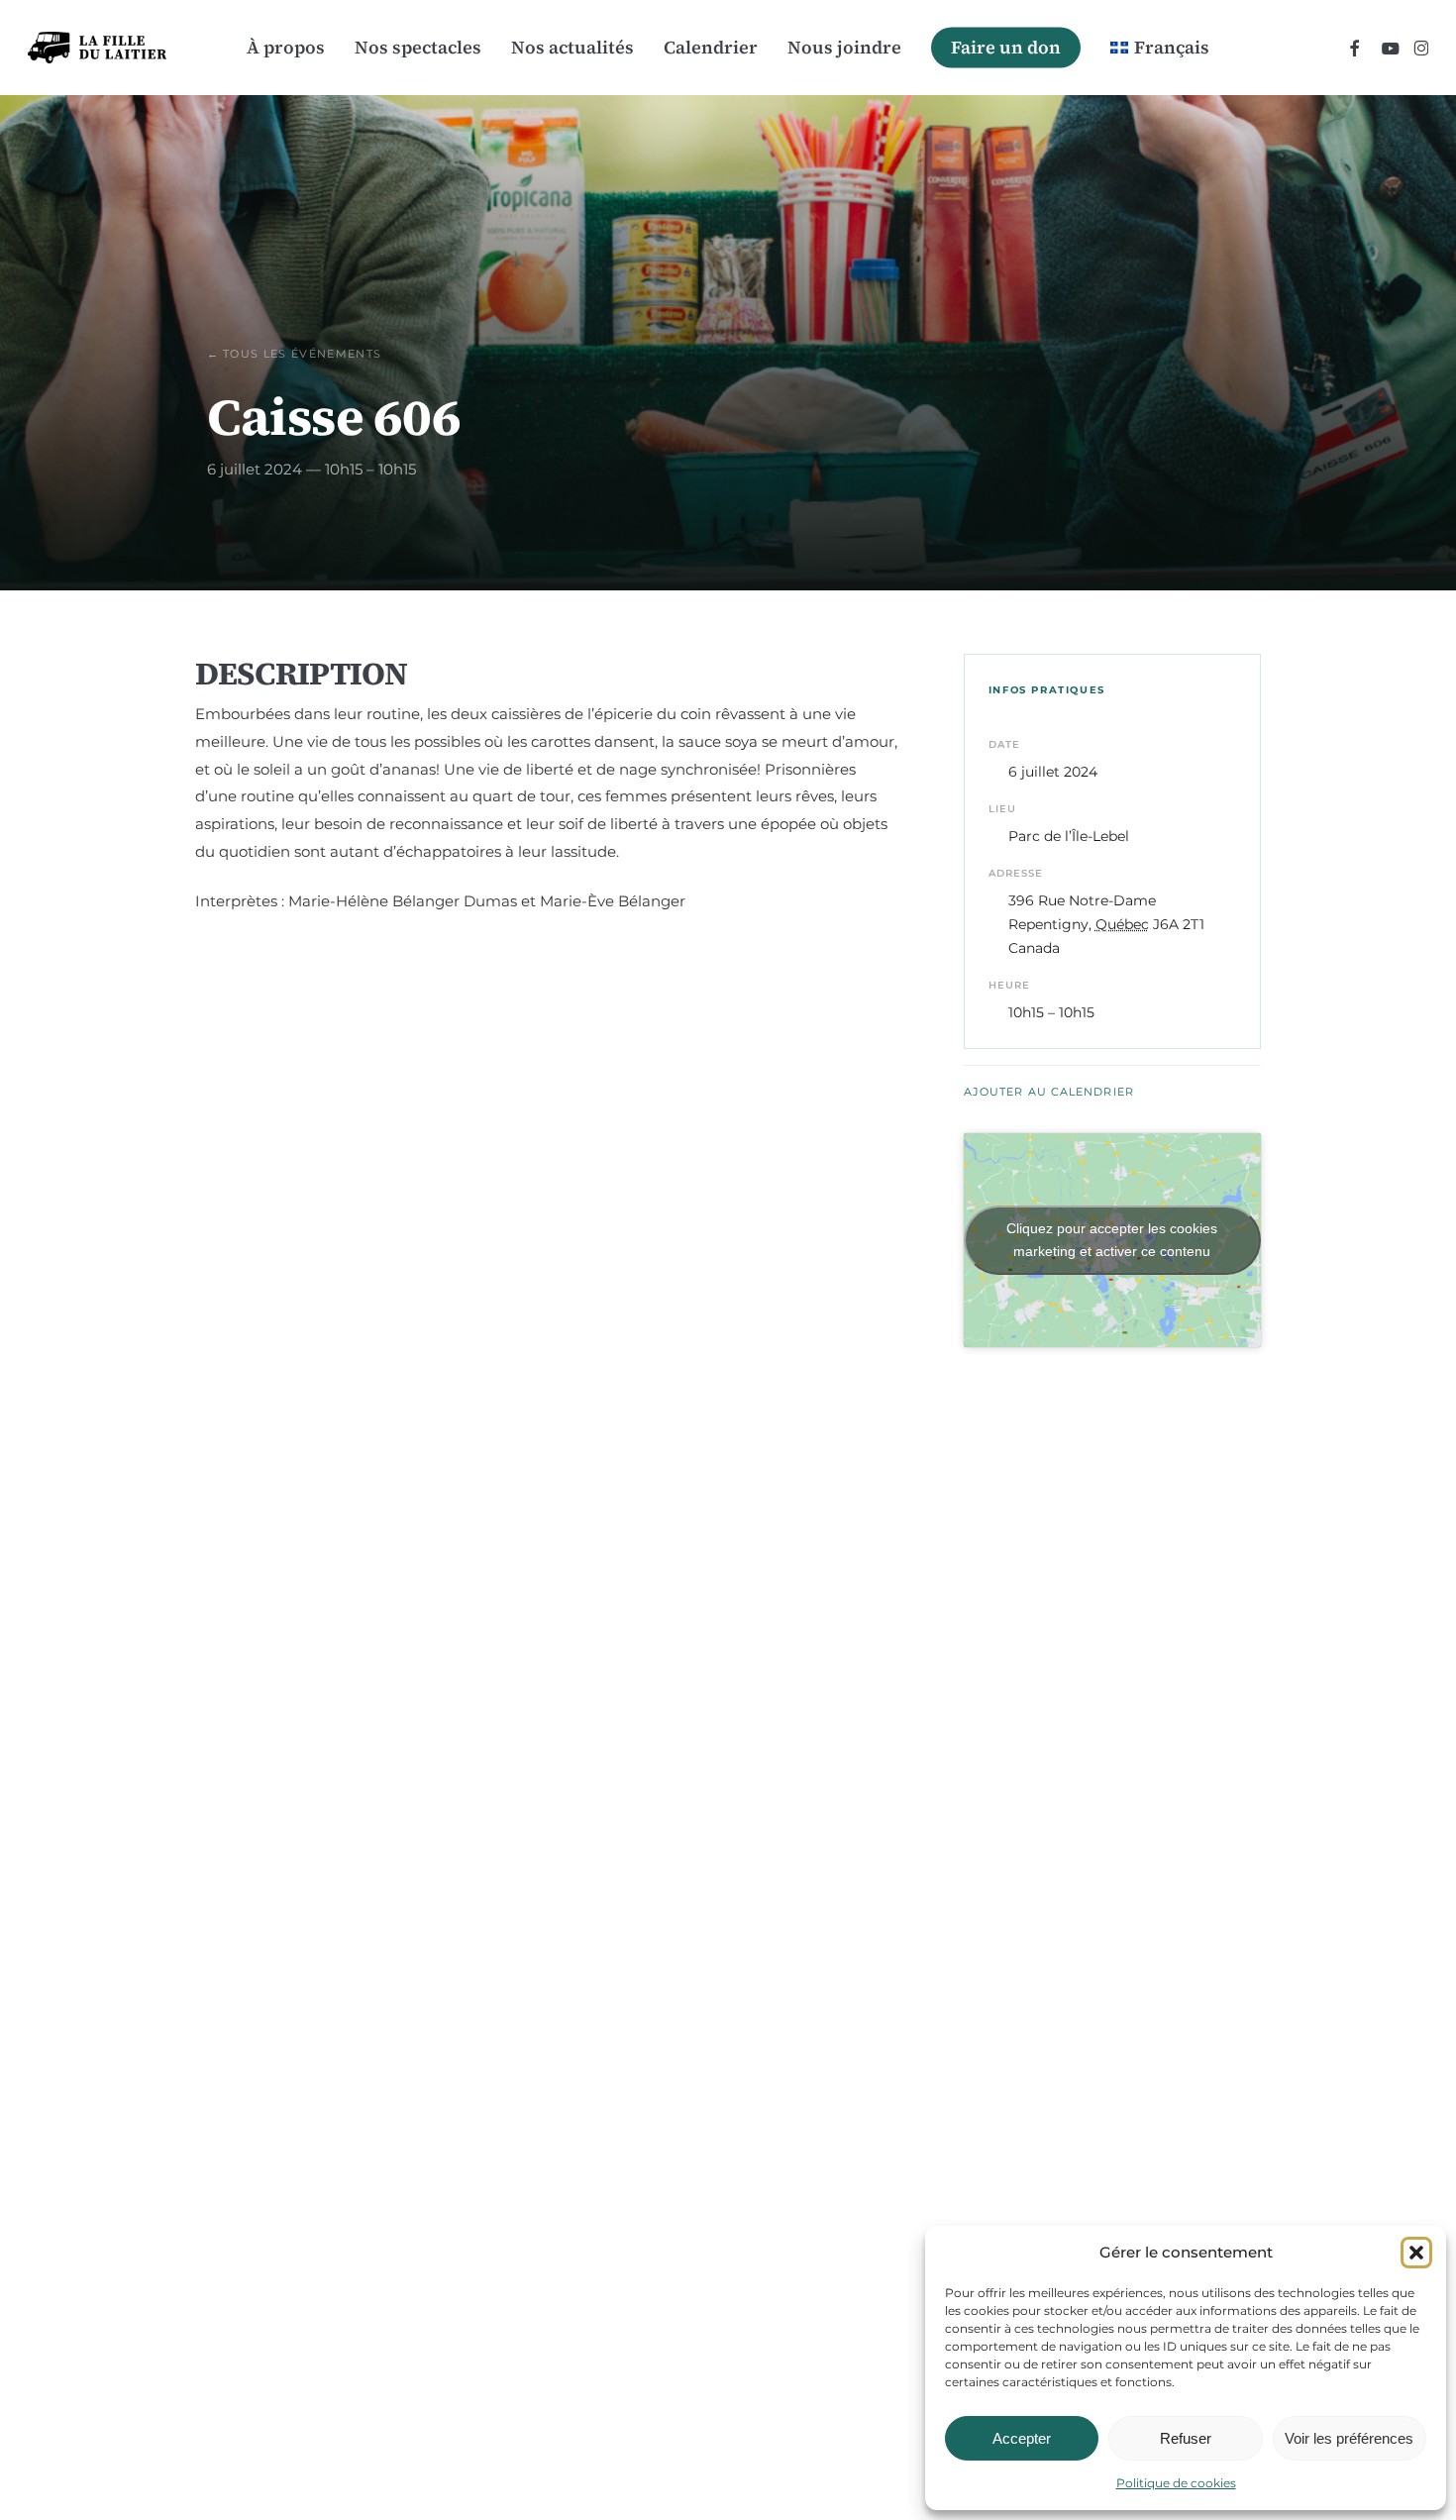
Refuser (1186, 2438)
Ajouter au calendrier (1049, 1092)
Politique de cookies (1176, 2483)
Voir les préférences (1349, 2438)
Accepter (1022, 2438)
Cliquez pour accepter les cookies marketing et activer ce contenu (1112, 1240)
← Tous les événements (295, 354)
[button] (1416, 2253)
